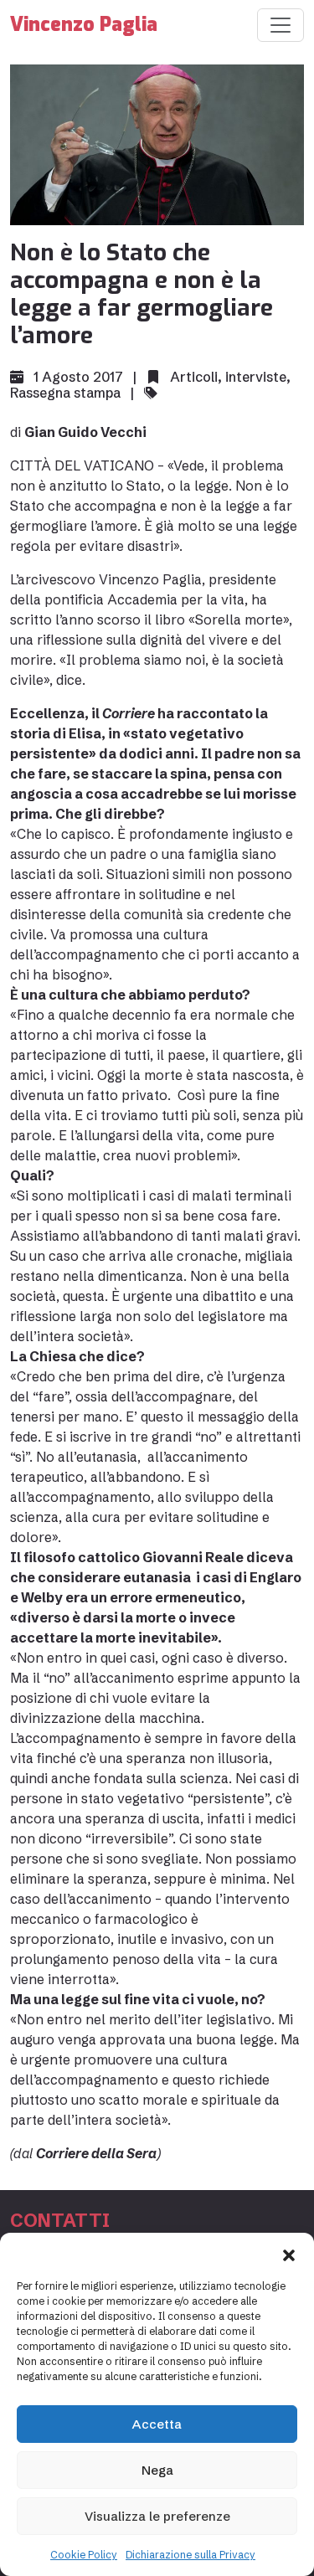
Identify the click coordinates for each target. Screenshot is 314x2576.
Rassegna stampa (65, 393)
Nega (157, 2470)
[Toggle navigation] (281, 25)
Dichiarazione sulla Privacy (190, 2555)
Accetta (157, 2424)
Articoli (194, 377)
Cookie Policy (84, 2555)
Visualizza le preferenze (157, 2516)
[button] (289, 2254)
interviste (256, 377)
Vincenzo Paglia (84, 25)
